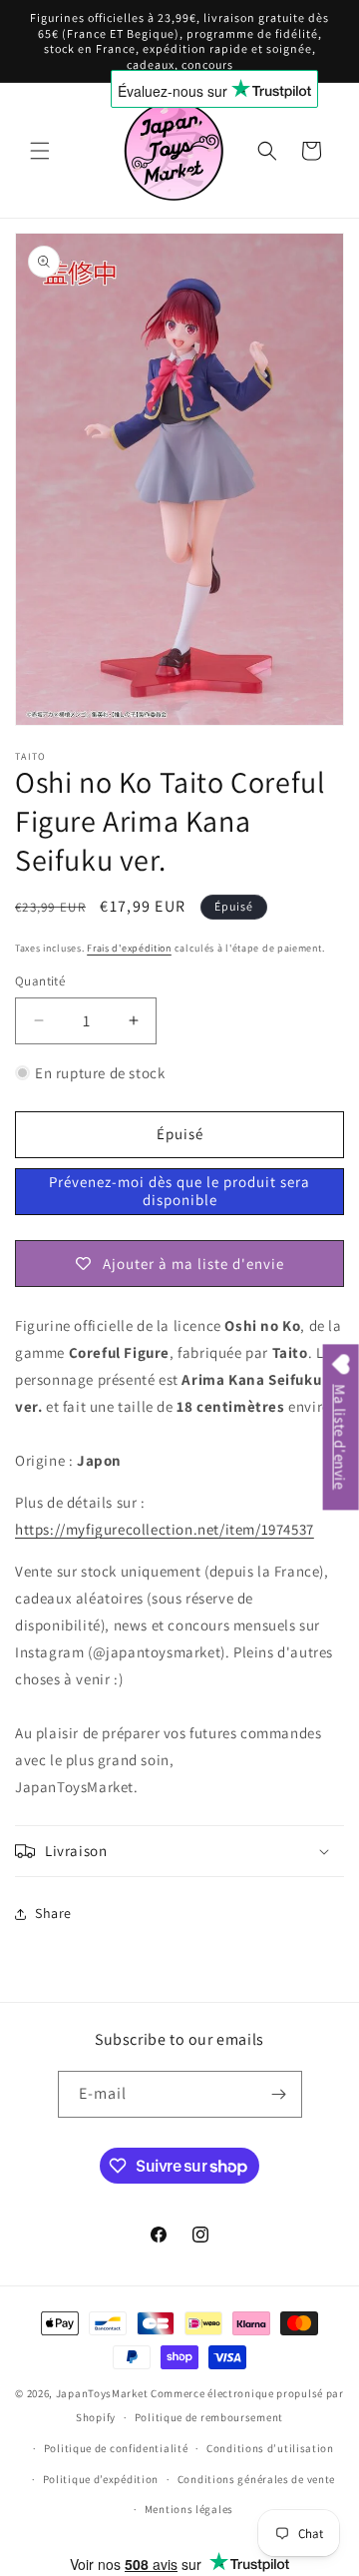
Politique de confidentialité (116, 2448)
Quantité (40, 981)
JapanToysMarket (102, 2393)
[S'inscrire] (279, 2094)
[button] (40, 151)
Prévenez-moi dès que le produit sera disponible (179, 1191)
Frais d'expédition (129, 948)
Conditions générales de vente (256, 2479)
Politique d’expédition (101, 2479)
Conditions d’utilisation (270, 2448)
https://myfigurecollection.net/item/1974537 (165, 1529)
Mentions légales (189, 2509)
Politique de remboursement (209, 2417)
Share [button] (53, 1913)
